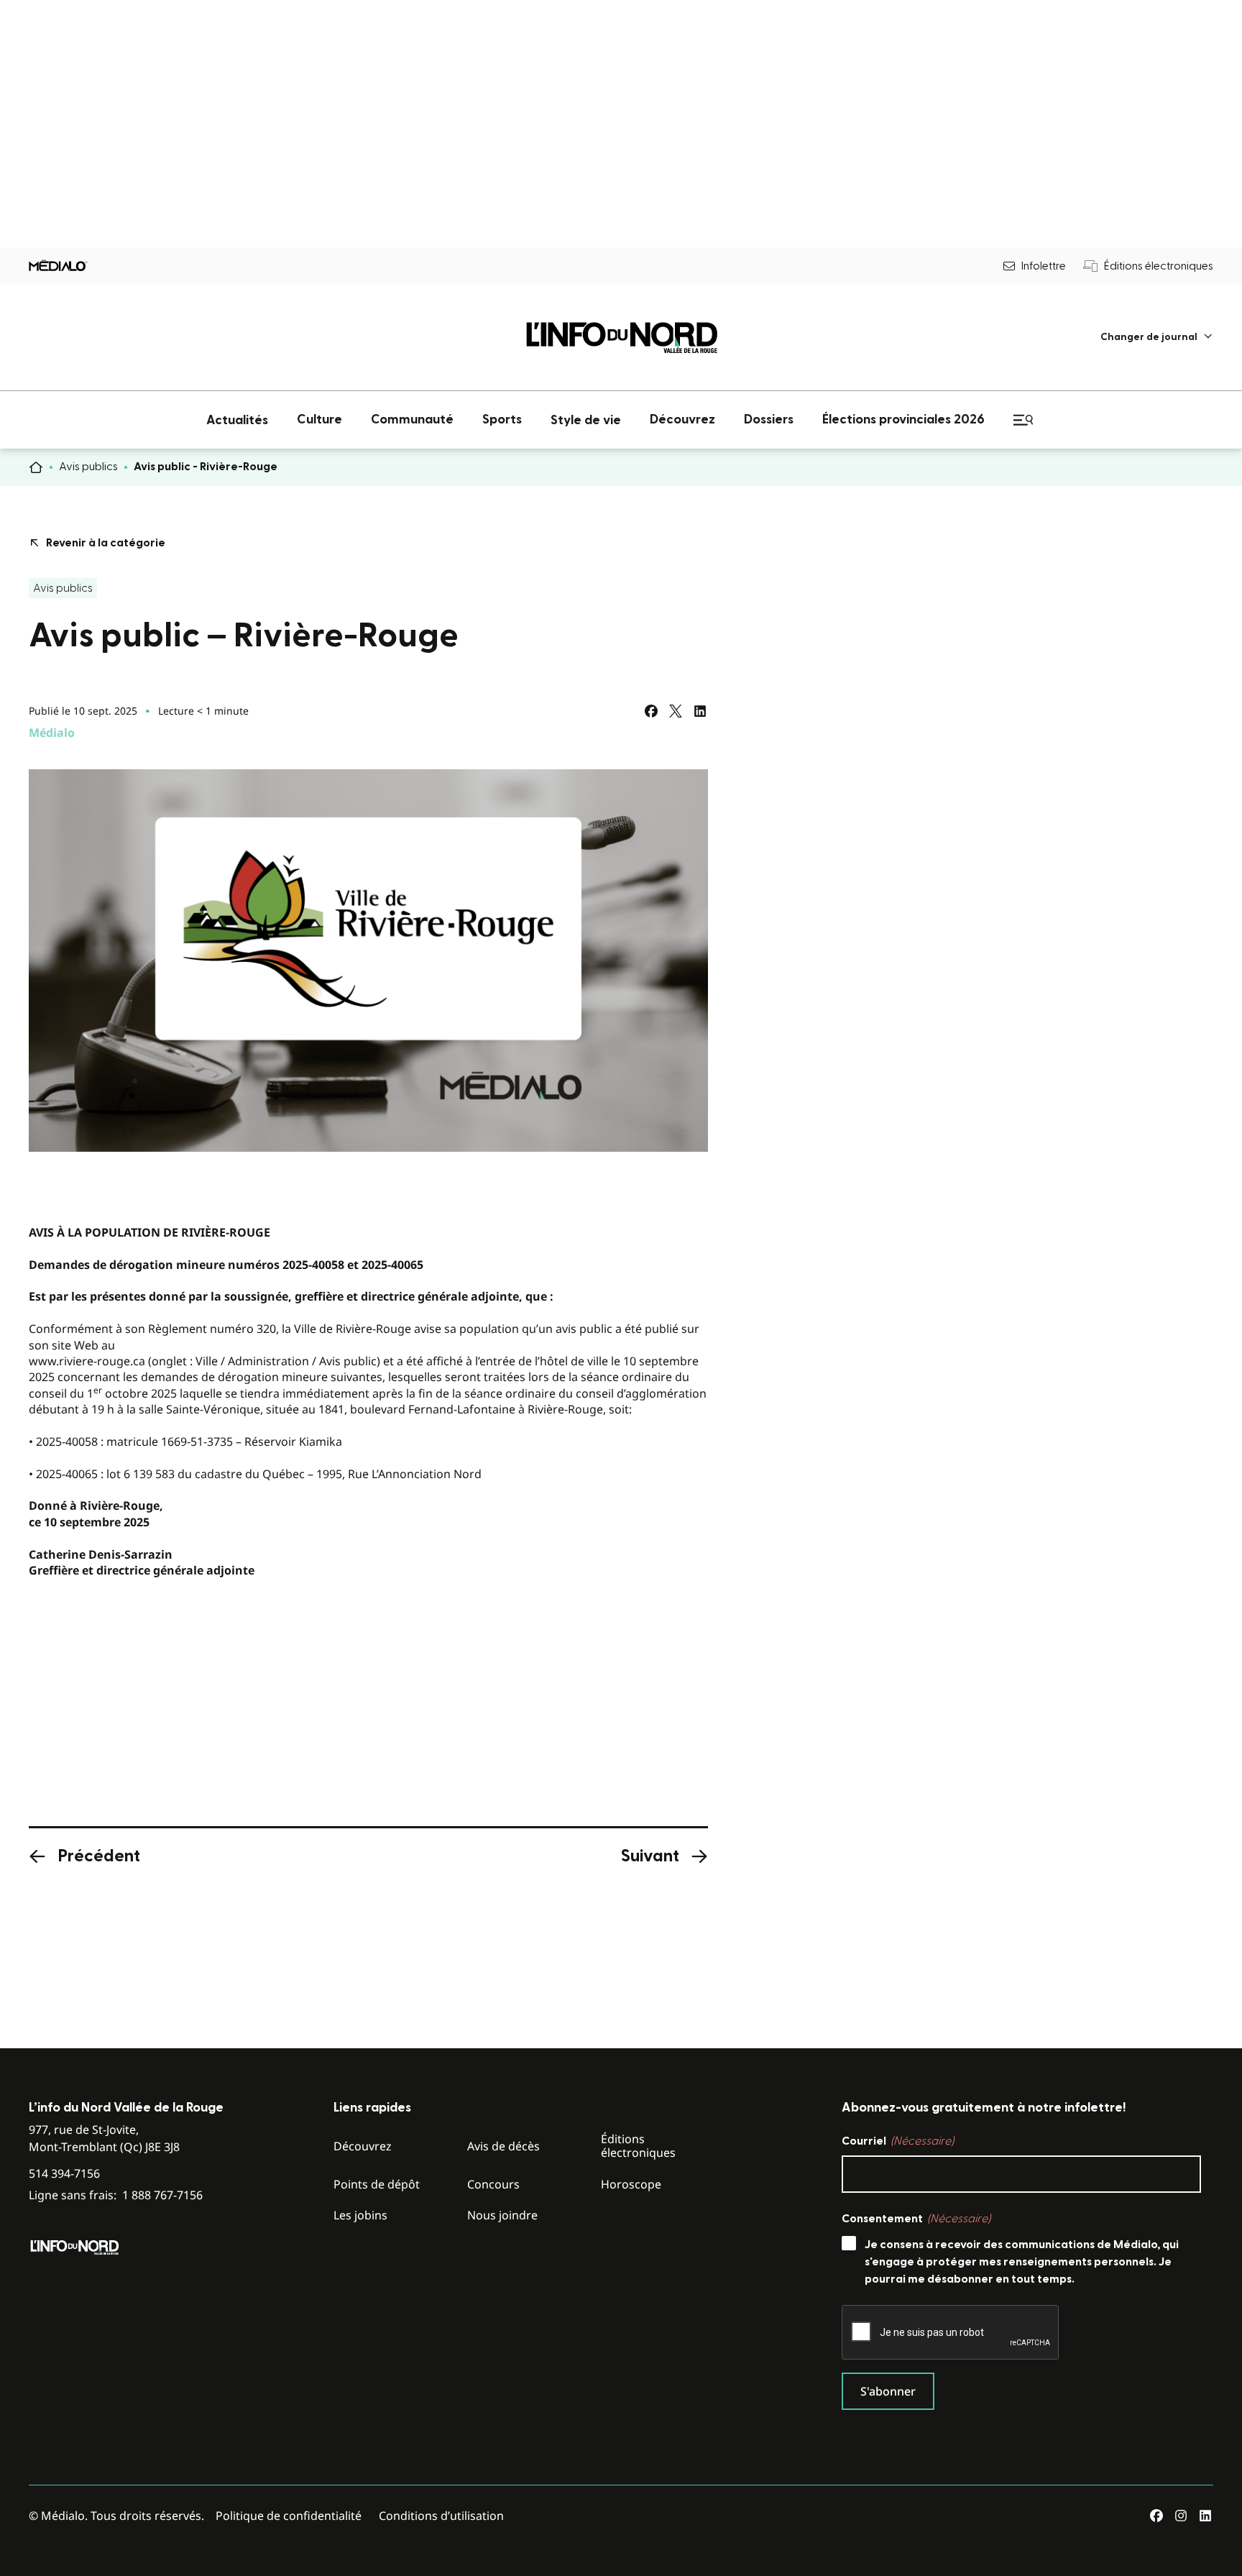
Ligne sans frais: (116, 2195)
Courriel (898, 2141)
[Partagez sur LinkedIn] (700, 711)
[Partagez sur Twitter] (676, 711)
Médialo (52, 733)
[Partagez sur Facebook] (651, 711)
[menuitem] (1157, 337)
